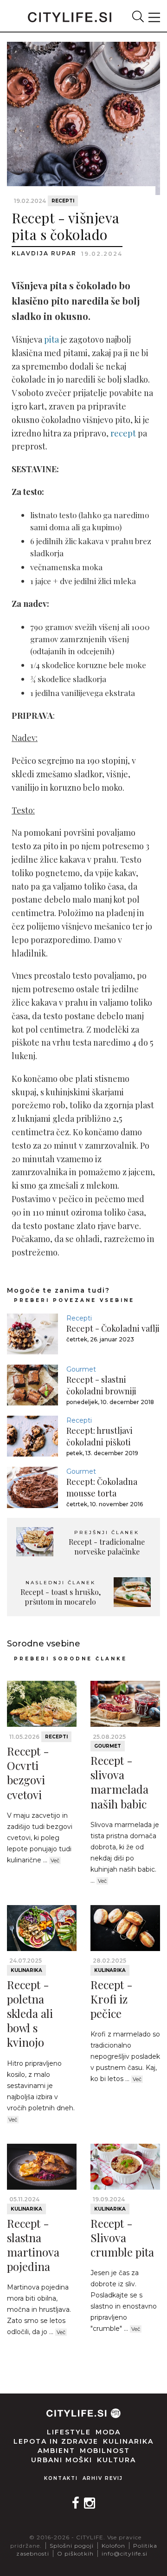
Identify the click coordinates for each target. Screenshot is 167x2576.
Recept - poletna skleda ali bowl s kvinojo (30, 2013)
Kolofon (113, 2546)
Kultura (116, 2460)
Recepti (63, 201)
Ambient (56, 2451)
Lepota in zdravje (56, 2441)
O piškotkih (75, 2553)
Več (55, 1860)
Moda (108, 2432)
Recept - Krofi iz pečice (112, 1999)
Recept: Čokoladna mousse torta (102, 1487)
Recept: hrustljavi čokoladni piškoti (100, 1436)
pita (51, 339)
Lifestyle (69, 2432)
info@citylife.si (125, 2553)
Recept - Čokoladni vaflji (113, 1328)
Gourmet (81, 1369)
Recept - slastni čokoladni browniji (101, 1385)
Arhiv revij (103, 2478)
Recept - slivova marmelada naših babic (119, 1782)
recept (123, 433)
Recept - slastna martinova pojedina (33, 2245)
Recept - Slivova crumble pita (122, 2238)
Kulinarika (26, 1970)
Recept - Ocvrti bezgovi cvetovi (28, 1773)
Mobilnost (105, 2451)
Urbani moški (62, 2460)
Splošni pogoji (72, 2546)
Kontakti (61, 2478)
